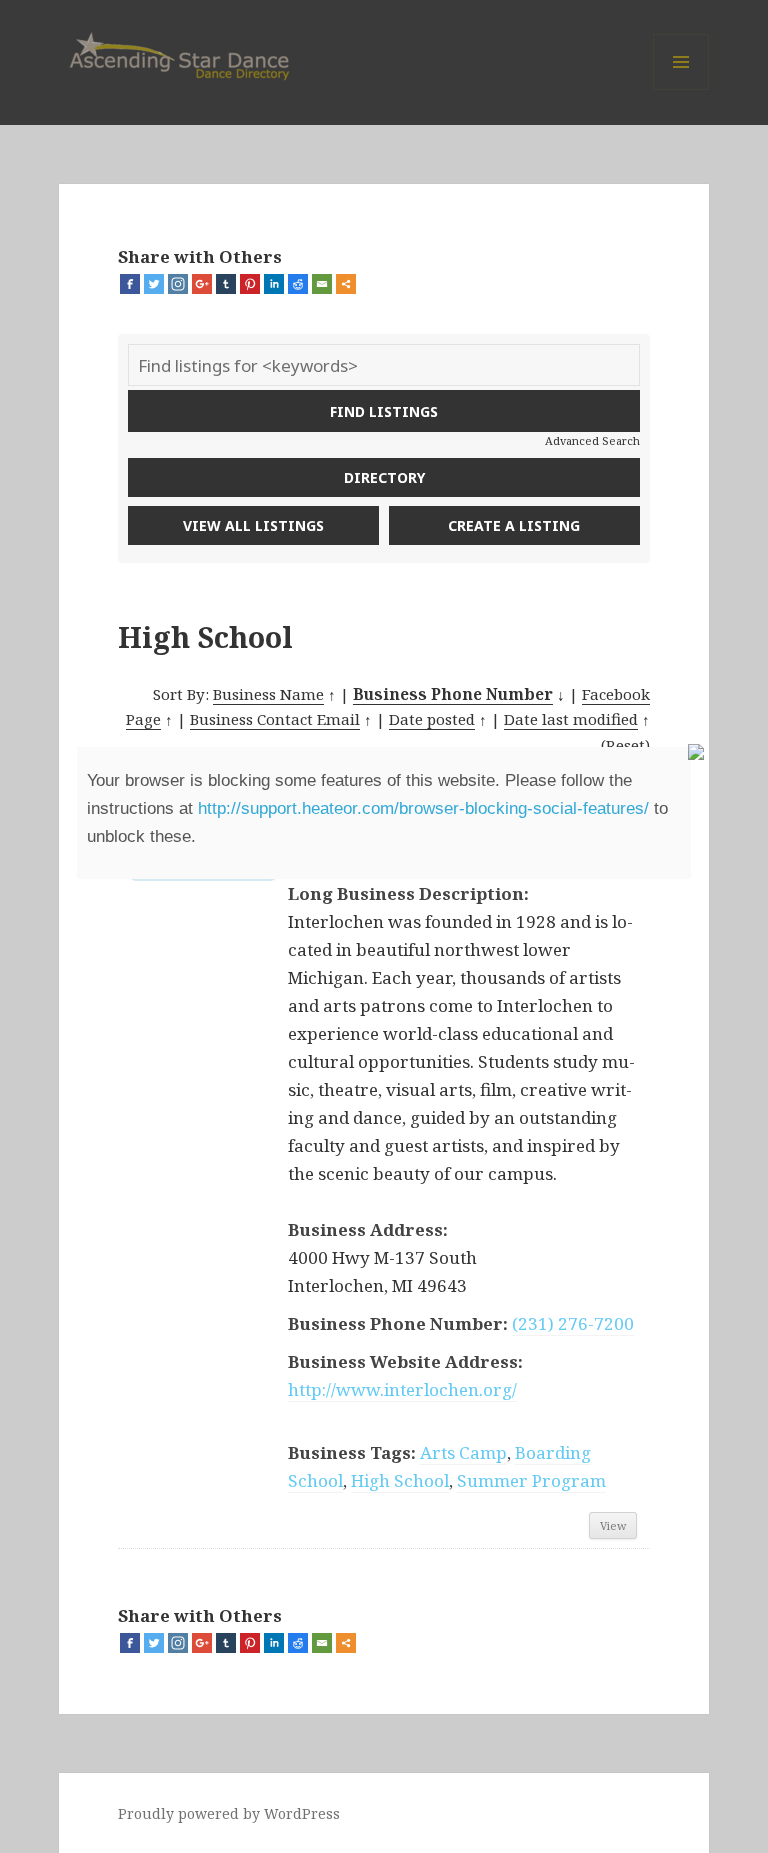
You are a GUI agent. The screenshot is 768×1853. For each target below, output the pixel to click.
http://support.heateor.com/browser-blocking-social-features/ (423, 808)
